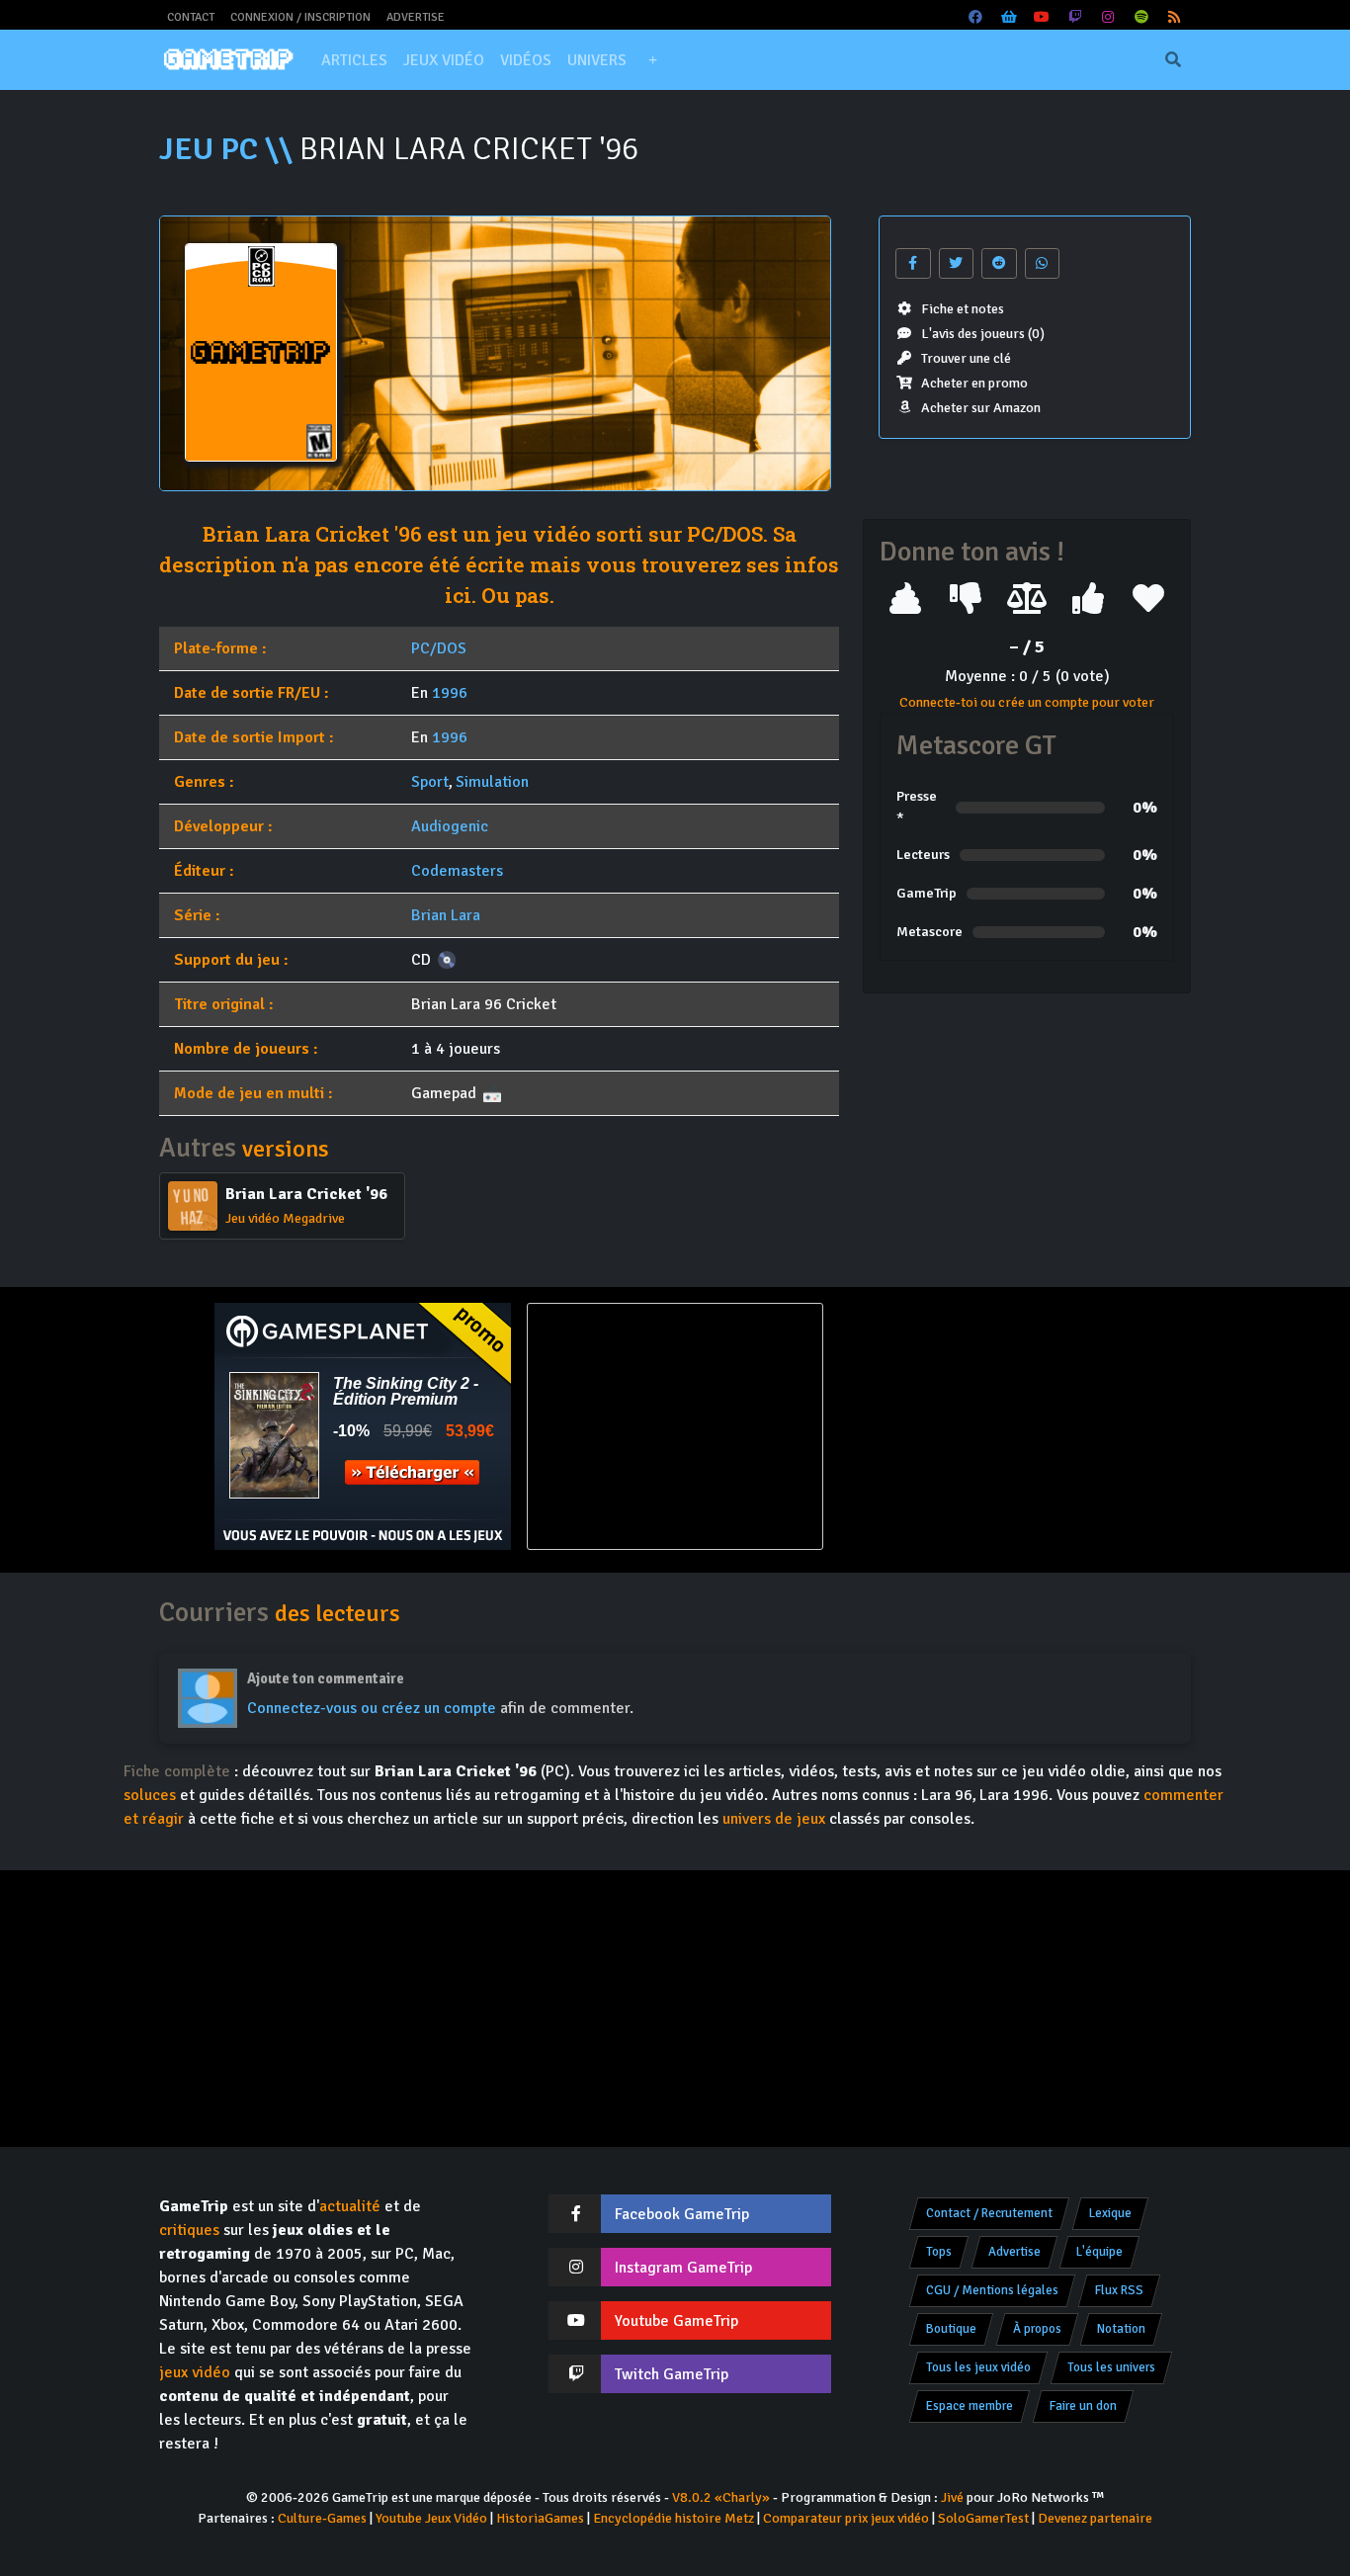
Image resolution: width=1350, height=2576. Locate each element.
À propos (1037, 2329)
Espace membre (970, 2406)
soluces (150, 1795)
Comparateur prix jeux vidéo (846, 2518)
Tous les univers (1111, 2367)
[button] (652, 60)
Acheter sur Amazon (981, 408)
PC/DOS (439, 648)
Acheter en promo (974, 383)
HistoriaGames (540, 2518)
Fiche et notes (963, 309)
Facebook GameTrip (682, 2214)
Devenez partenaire (1095, 2518)
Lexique (1110, 2213)
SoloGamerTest (983, 2518)
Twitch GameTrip (672, 2374)
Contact (191, 17)
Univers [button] (597, 60)
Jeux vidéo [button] (444, 60)
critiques (189, 2230)
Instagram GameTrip (683, 2268)
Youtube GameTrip (676, 2321)
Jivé (952, 2497)
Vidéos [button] (526, 60)
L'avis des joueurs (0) (983, 334)
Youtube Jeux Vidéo (431, 2518)
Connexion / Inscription (300, 17)
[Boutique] (1009, 17)
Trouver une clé (966, 358)
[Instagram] (1109, 17)
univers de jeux (774, 1819)
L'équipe (1099, 2252)
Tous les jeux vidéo (978, 2367)
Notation (1121, 2329)
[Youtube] (1043, 17)
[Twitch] (1075, 17)
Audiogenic (450, 826)
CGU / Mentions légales (992, 2290)
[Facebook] (976, 17)
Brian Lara (446, 915)
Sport (430, 782)
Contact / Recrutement (989, 2213)
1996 (450, 693)
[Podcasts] (1141, 17)
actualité (350, 2206)
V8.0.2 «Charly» (721, 2497)
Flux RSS (1119, 2290)
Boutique (951, 2329)
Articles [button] (354, 60)
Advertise (416, 17)
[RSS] (1175, 17)
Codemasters (457, 871)
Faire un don (1083, 2406)
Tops (939, 2252)
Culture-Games (322, 2518)
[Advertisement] (987, 1426)
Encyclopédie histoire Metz (674, 2518)
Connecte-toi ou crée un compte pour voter (1027, 702)
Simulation (492, 782)
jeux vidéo (195, 2372)
